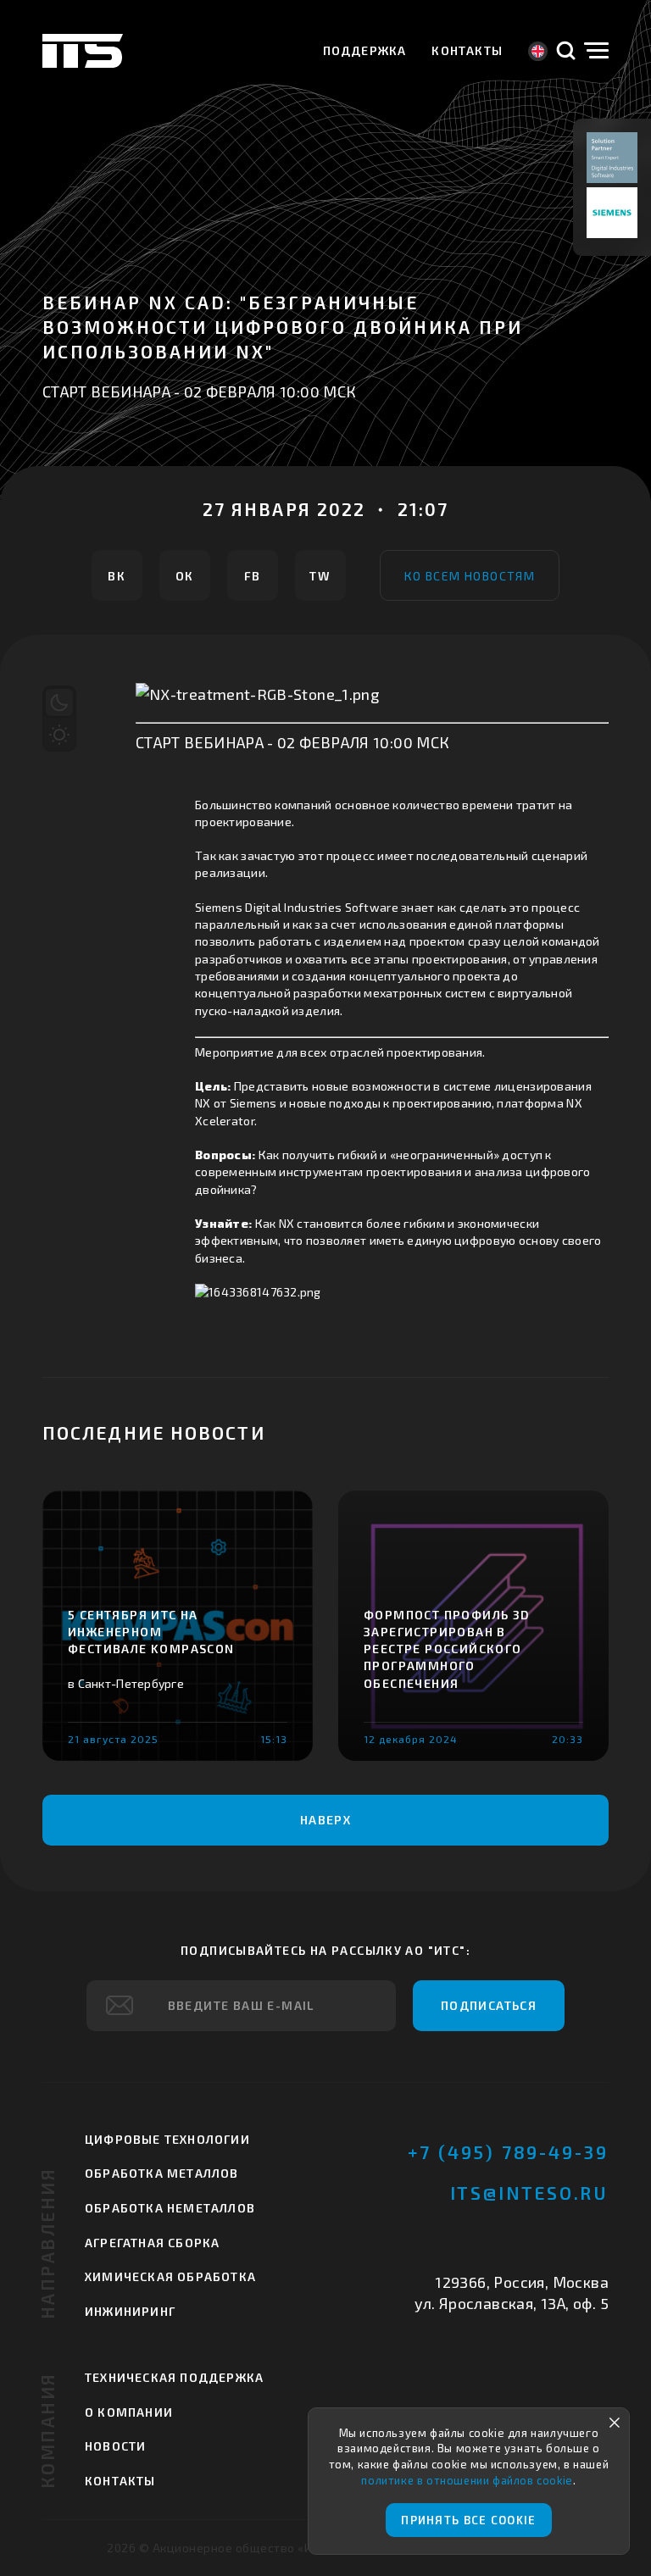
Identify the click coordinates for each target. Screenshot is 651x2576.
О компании (129, 2412)
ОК (185, 576)
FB (253, 576)
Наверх (325, 1820)
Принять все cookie (468, 2520)
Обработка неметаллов (170, 2208)
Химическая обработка (170, 2276)
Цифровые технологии (167, 2139)
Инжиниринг (130, 2311)
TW (320, 576)
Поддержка (365, 50)
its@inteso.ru (529, 2193)
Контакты (467, 50)
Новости (115, 2446)
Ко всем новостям (470, 576)
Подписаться (489, 2005)
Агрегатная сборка (152, 2243)
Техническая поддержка (174, 2377)
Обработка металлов (162, 2173)
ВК (117, 576)
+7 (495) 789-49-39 (508, 2152)
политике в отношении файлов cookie (467, 2480)
